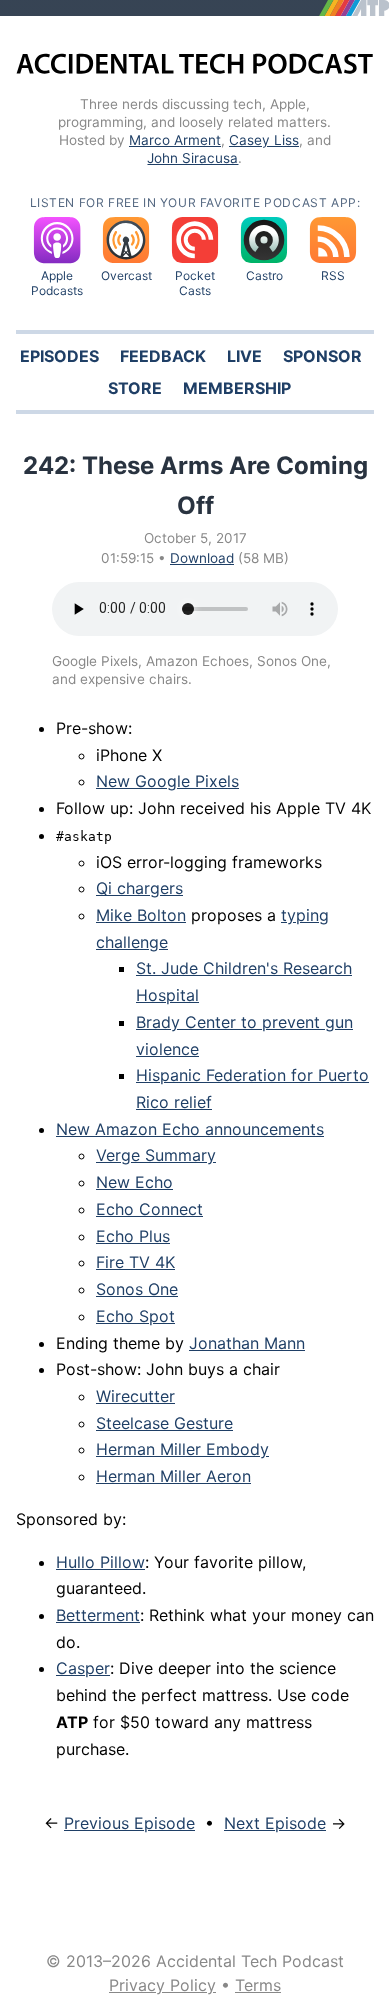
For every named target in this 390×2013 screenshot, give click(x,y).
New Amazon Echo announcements (190, 1129)
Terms (258, 1985)
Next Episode (275, 1823)
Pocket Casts (195, 283)
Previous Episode (129, 1823)
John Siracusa (192, 158)
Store (135, 388)
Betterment (98, 1615)
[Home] (195, 67)
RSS (333, 275)
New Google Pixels (167, 781)
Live (244, 356)
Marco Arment (175, 140)
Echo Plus (133, 1236)
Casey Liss (264, 140)
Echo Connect (149, 1209)
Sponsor (322, 356)
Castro (264, 275)
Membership (237, 388)
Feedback (163, 356)
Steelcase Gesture (164, 1423)
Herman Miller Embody (182, 1449)
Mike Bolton (141, 915)
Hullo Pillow (100, 1562)
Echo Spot (135, 1316)
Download (202, 558)
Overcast (126, 275)
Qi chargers (139, 888)
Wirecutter (135, 1396)
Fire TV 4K (135, 1262)
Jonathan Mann (247, 1343)
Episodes (59, 356)
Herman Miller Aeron (173, 1476)
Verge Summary (156, 1155)
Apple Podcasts (57, 283)
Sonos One (137, 1289)
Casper (83, 1668)
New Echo (134, 1182)
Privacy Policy (162, 1985)
